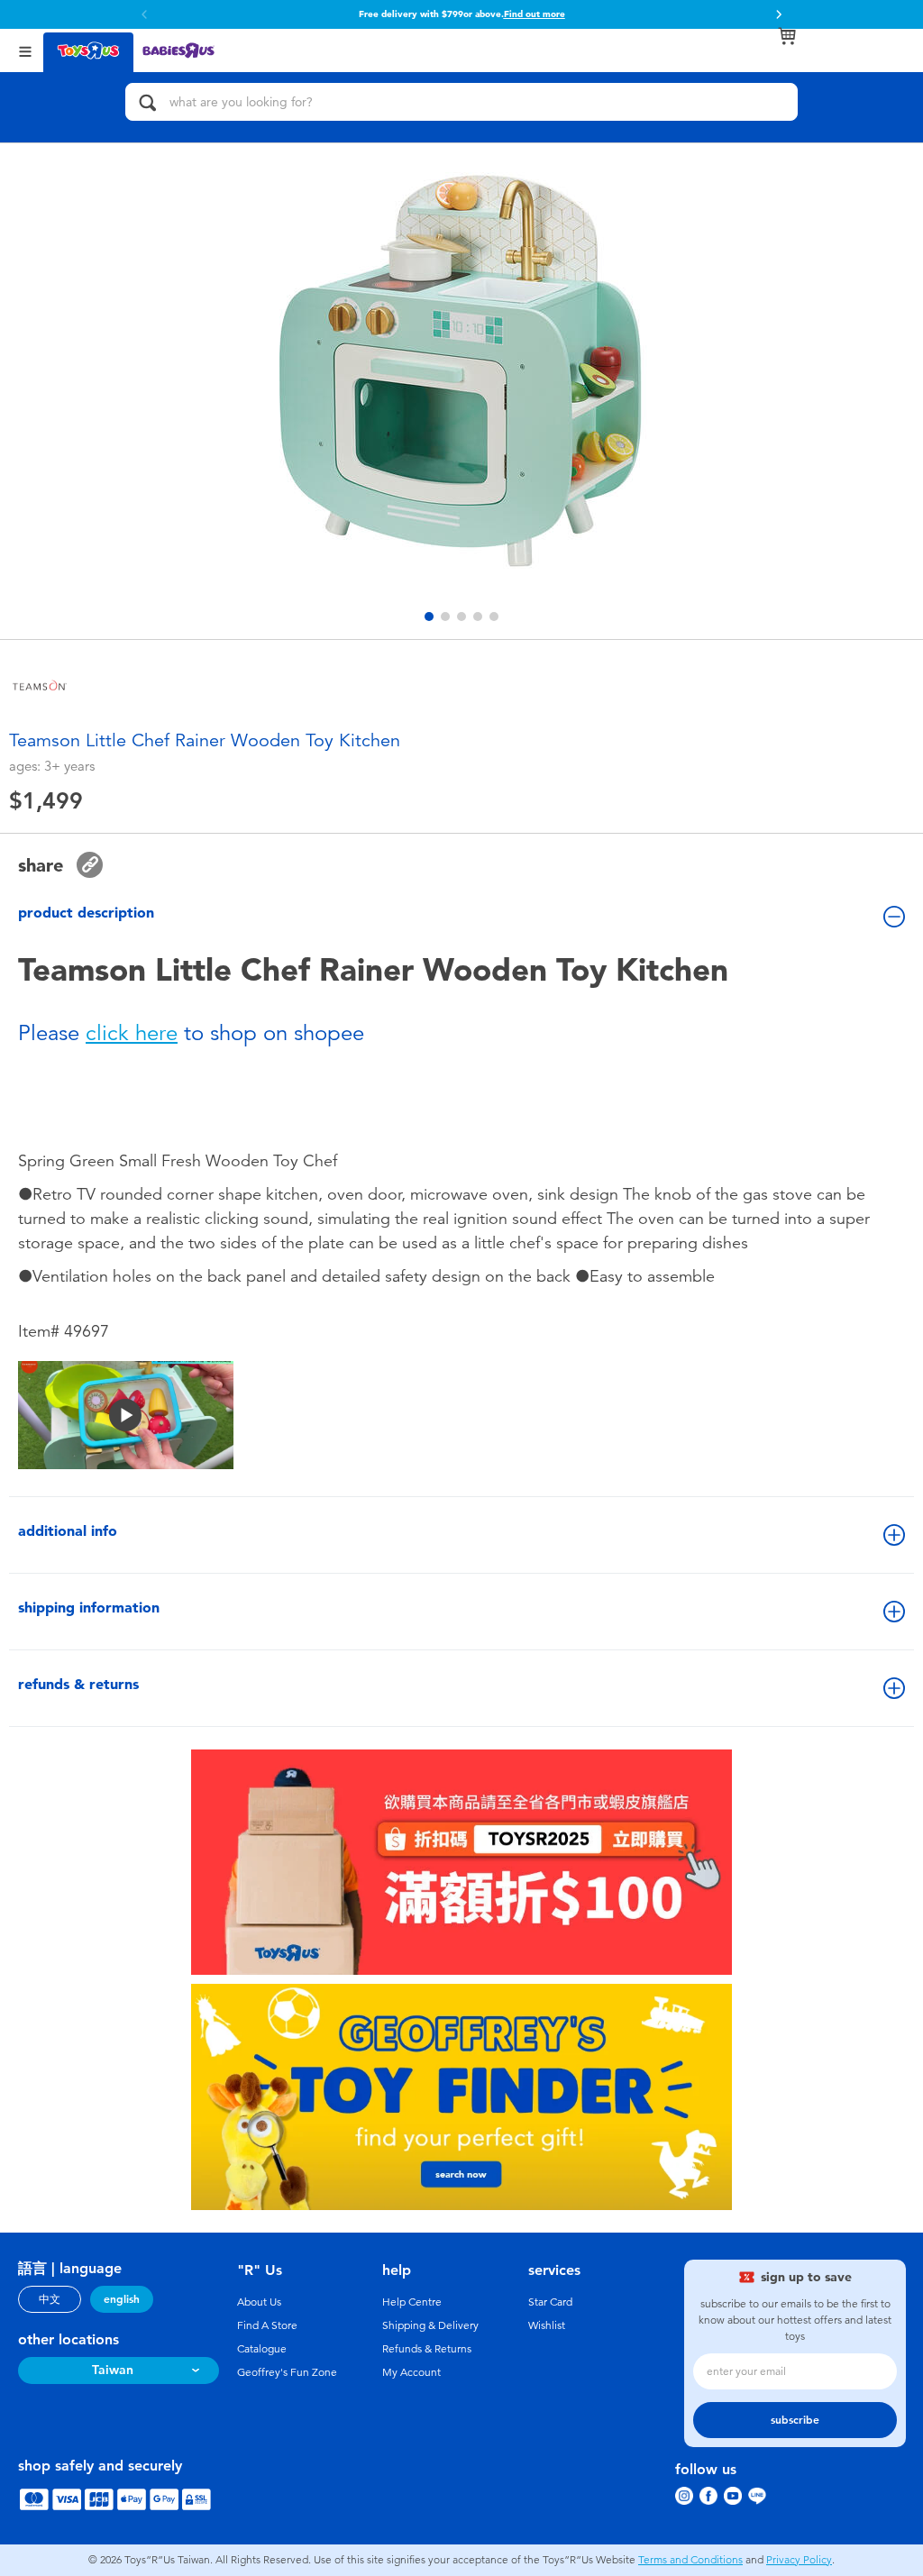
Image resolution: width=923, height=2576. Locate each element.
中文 (50, 2299)
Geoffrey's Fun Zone (287, 2372)
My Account (411, 2372)
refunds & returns (78, 1684)
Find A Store (267, 2325)
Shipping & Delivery (430, 2325)
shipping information (89, 1608)
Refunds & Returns (427, 2349)
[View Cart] (787, 36)
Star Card (550, 2302)
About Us (259, 2302)
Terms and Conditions (690, 2560)
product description (86, 913)
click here (132, 1033)
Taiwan (113, 2370)
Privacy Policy (799, 2560)
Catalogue (262, 2349)
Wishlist (547, 2325)
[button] (779, 14)
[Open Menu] (25, 50)
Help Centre (412, 2302)
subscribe (795, 2420)
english (122, 2299)
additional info (68, 1531)
